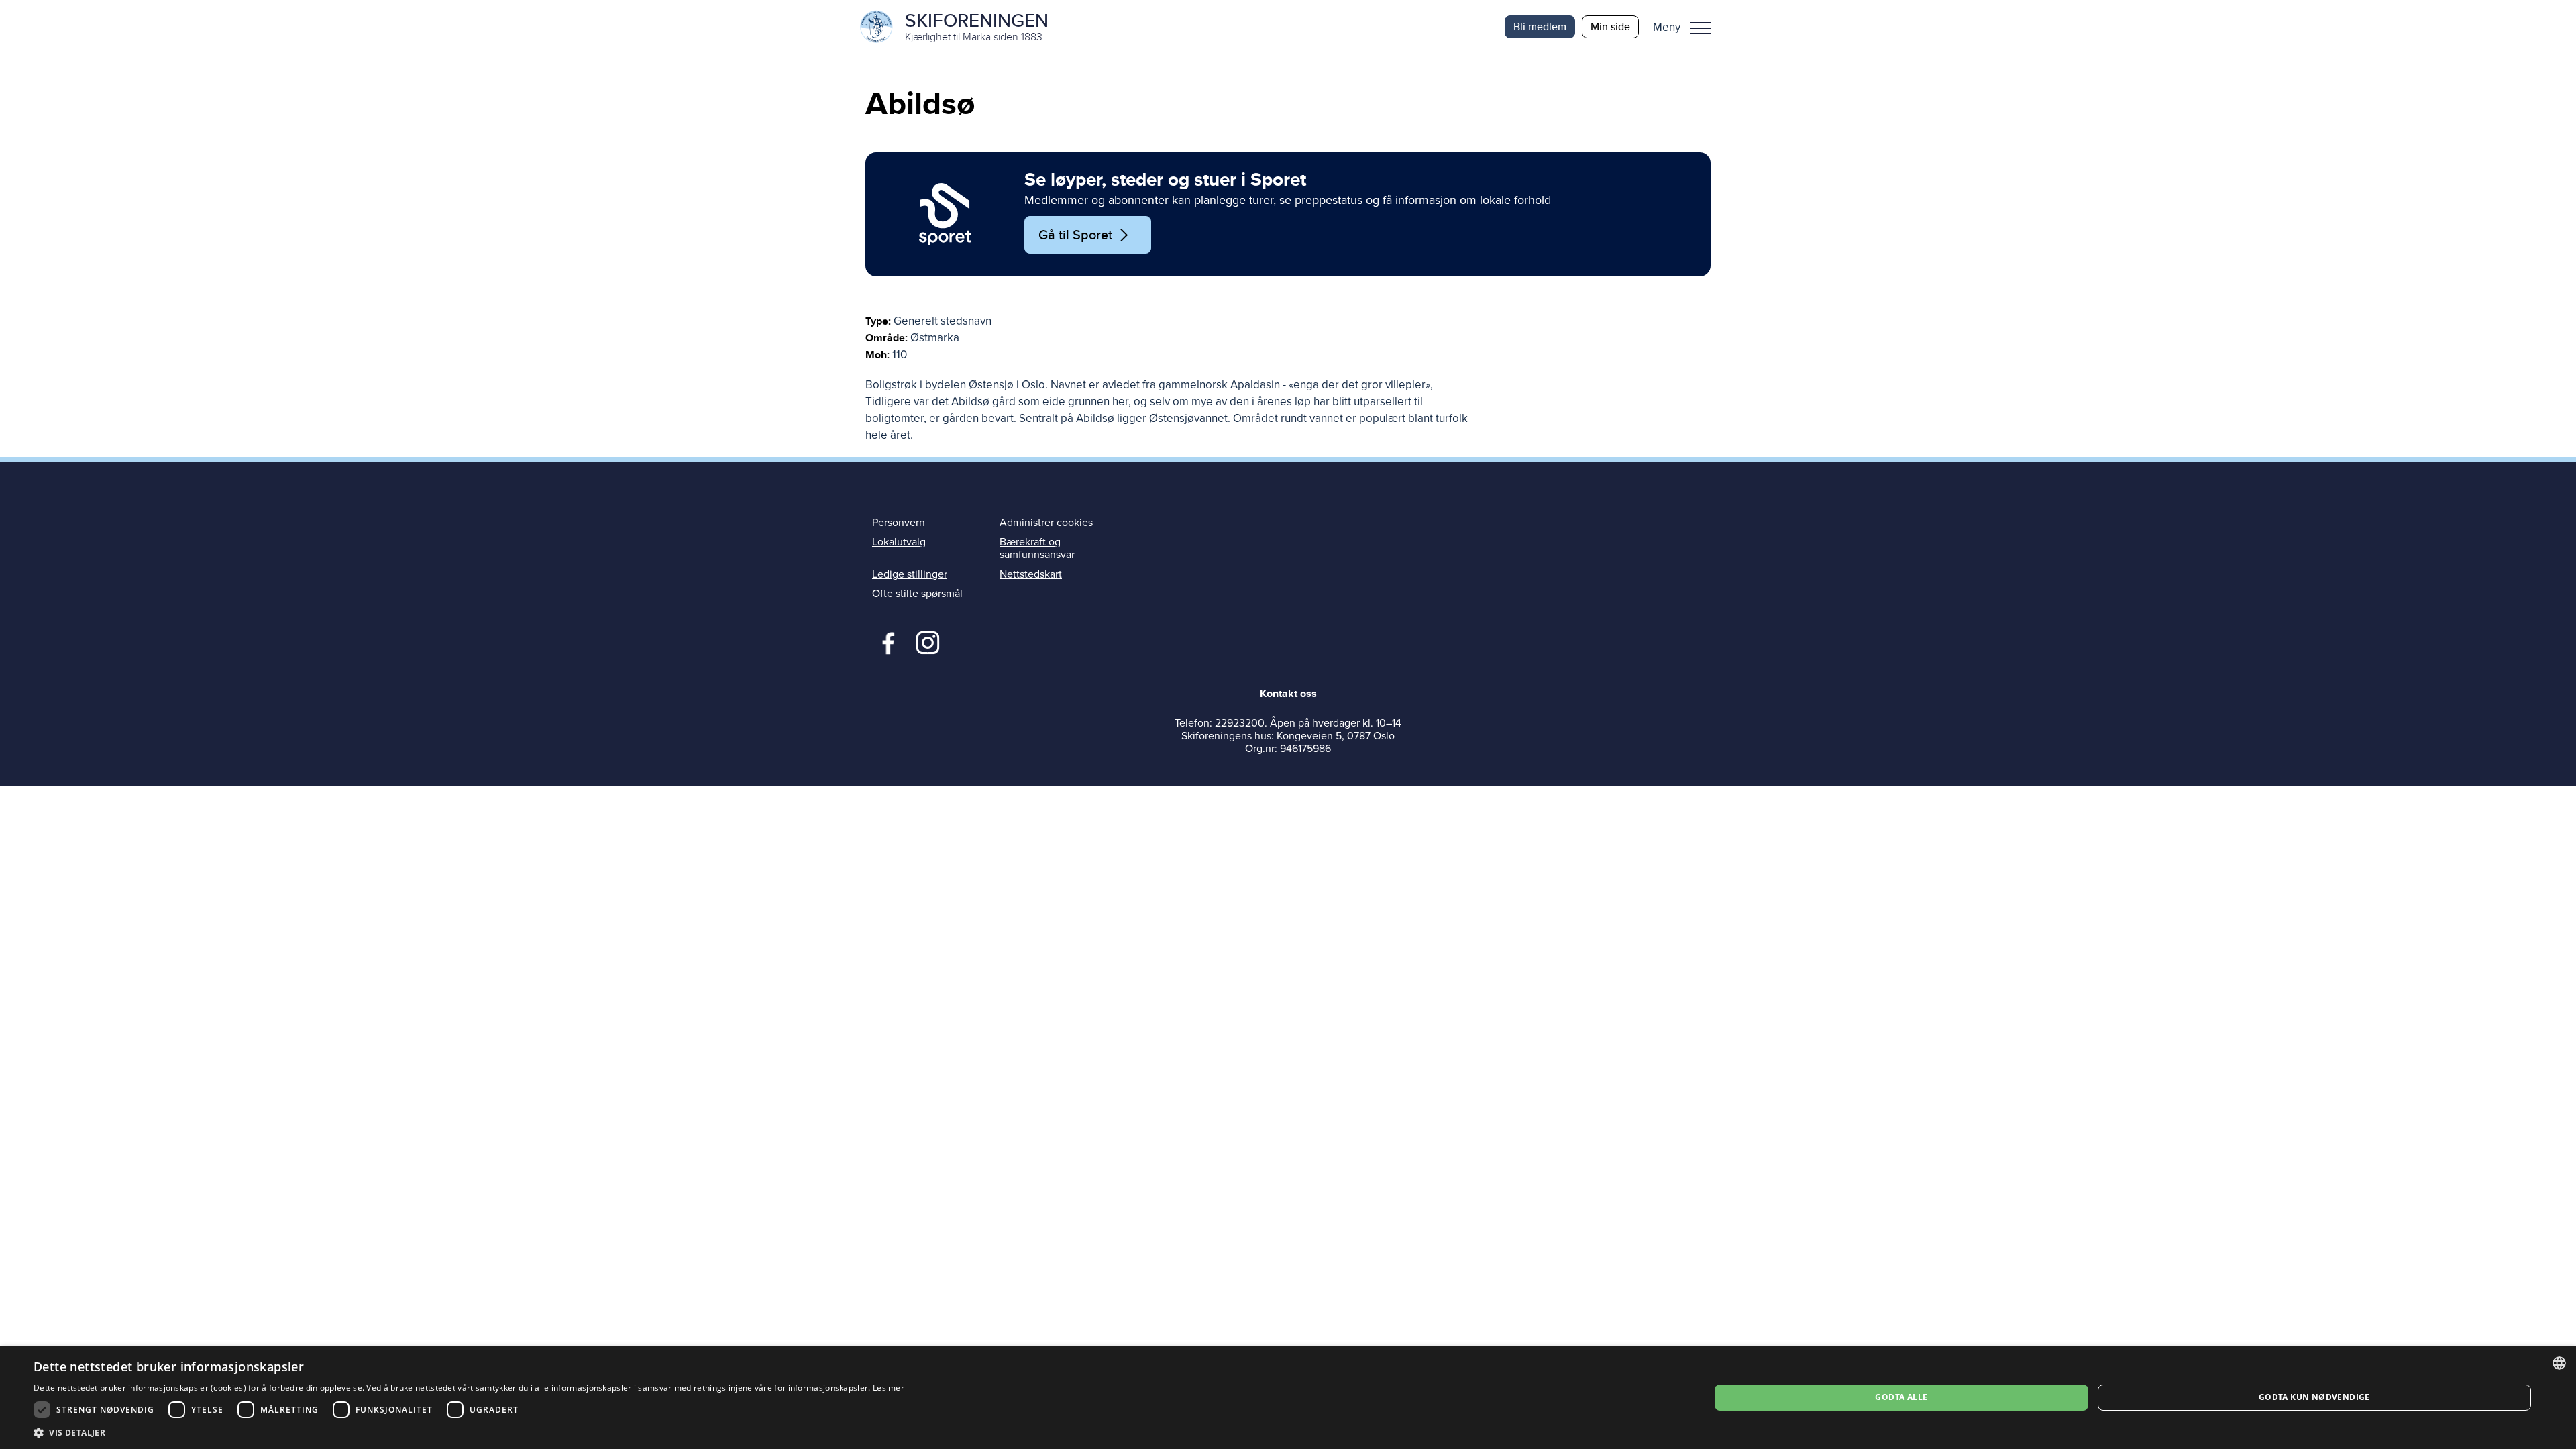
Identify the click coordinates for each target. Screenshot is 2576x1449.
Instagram (927, 641)
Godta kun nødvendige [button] (2314, 1397)
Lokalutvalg (899, 542)
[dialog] (1288, 1398)
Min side (1610, 26)
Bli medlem (1540, 26)
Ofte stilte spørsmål (917, 594)
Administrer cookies (1046, 523)
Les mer (889, 1388)
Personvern (899, 523)
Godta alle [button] (1901, 1397)
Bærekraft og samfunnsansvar (1037, 548)
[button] (1687, 27)
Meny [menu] (1701, 27)
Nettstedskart (1031, 574)
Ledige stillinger (910, 574)
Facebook (885, 641)
